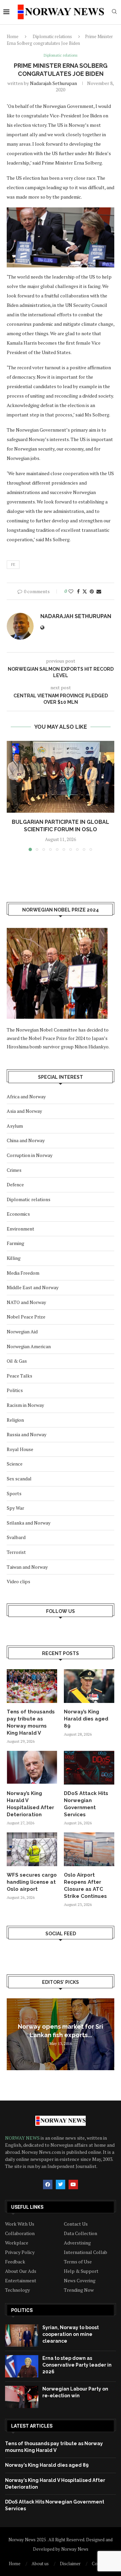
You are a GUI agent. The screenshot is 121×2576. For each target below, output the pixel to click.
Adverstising (77, 2243)
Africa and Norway (26, 1096)
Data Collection (80, 2233)
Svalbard (16, 1537)
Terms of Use (78, 2262)
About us (40, 2564)
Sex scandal (19, 1479)
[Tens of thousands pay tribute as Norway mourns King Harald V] (32, 1686)
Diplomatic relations (52, 36)
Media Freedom (23, 1273)
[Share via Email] (99, 591)
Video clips (18, 1581)
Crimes (14, 1170)
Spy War (15, 1508)
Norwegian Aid (22, 1332)
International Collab (86, 2252)
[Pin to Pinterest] (92, 591)
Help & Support (81, 2271)
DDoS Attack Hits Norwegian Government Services (86, 1804)
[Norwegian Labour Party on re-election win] (22, 2397)
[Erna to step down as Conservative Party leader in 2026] (22, 2366)
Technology (17, 2290)
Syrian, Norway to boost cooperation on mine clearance (71, 2334)
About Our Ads (21, 2271)
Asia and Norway (24, 1111)
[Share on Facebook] (78, 591)
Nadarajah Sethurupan (53, 83)
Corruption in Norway (30, 1155)
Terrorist (16, 1552)
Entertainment (21, 2281)
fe (13, 565)
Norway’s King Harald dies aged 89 (86, 1719)
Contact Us (76, 2224)
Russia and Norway (27, 1434)
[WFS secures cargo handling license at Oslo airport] (32, 1849)
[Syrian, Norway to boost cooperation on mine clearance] (22, 2336)
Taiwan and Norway (27, 1567)
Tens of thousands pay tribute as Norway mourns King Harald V (31, 1722)
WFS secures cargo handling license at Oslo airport (32, 1882)
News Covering (80, 2281)
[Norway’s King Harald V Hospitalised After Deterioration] (32, 1768)
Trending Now (79, 2290)
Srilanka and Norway (29, 1523)
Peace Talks (19, 1376)
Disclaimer (70, 2564)
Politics (15, 1390)
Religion (15, 1420)
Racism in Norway (25, 1405)
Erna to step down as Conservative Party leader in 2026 (77, 2365)
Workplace (17, 2243)
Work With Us (20, 2224)
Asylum (15, 1126)
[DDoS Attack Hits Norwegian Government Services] (89, 1768)
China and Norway (26, 1140)
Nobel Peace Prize (26, 1317)
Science (15, 1464)
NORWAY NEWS (23, 2138)
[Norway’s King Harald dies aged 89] (89, 1686)
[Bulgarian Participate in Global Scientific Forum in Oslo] (61, 777)
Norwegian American (29, 1346)
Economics (18, 1214)
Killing (14, 1258)
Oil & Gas (17, 1361)
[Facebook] (48, 2184)
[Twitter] (61, 2184)
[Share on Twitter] (85, 591)
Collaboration (20, 2233)
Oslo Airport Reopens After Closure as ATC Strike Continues (85, 1886)
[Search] (114, 12)
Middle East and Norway (33, 1287)
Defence (15, 1184)
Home (13, 36)
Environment (21, 1229)
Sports (14, 1493)
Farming (15, 1243)
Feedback (15, 2262)
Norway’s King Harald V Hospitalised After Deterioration (30, 1804)
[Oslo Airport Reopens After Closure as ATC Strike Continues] (89, 1849)
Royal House (20, 1449)
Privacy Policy (20, 2252)
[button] (12, 795)
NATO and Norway (26, 1302)
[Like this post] (71, 591)
